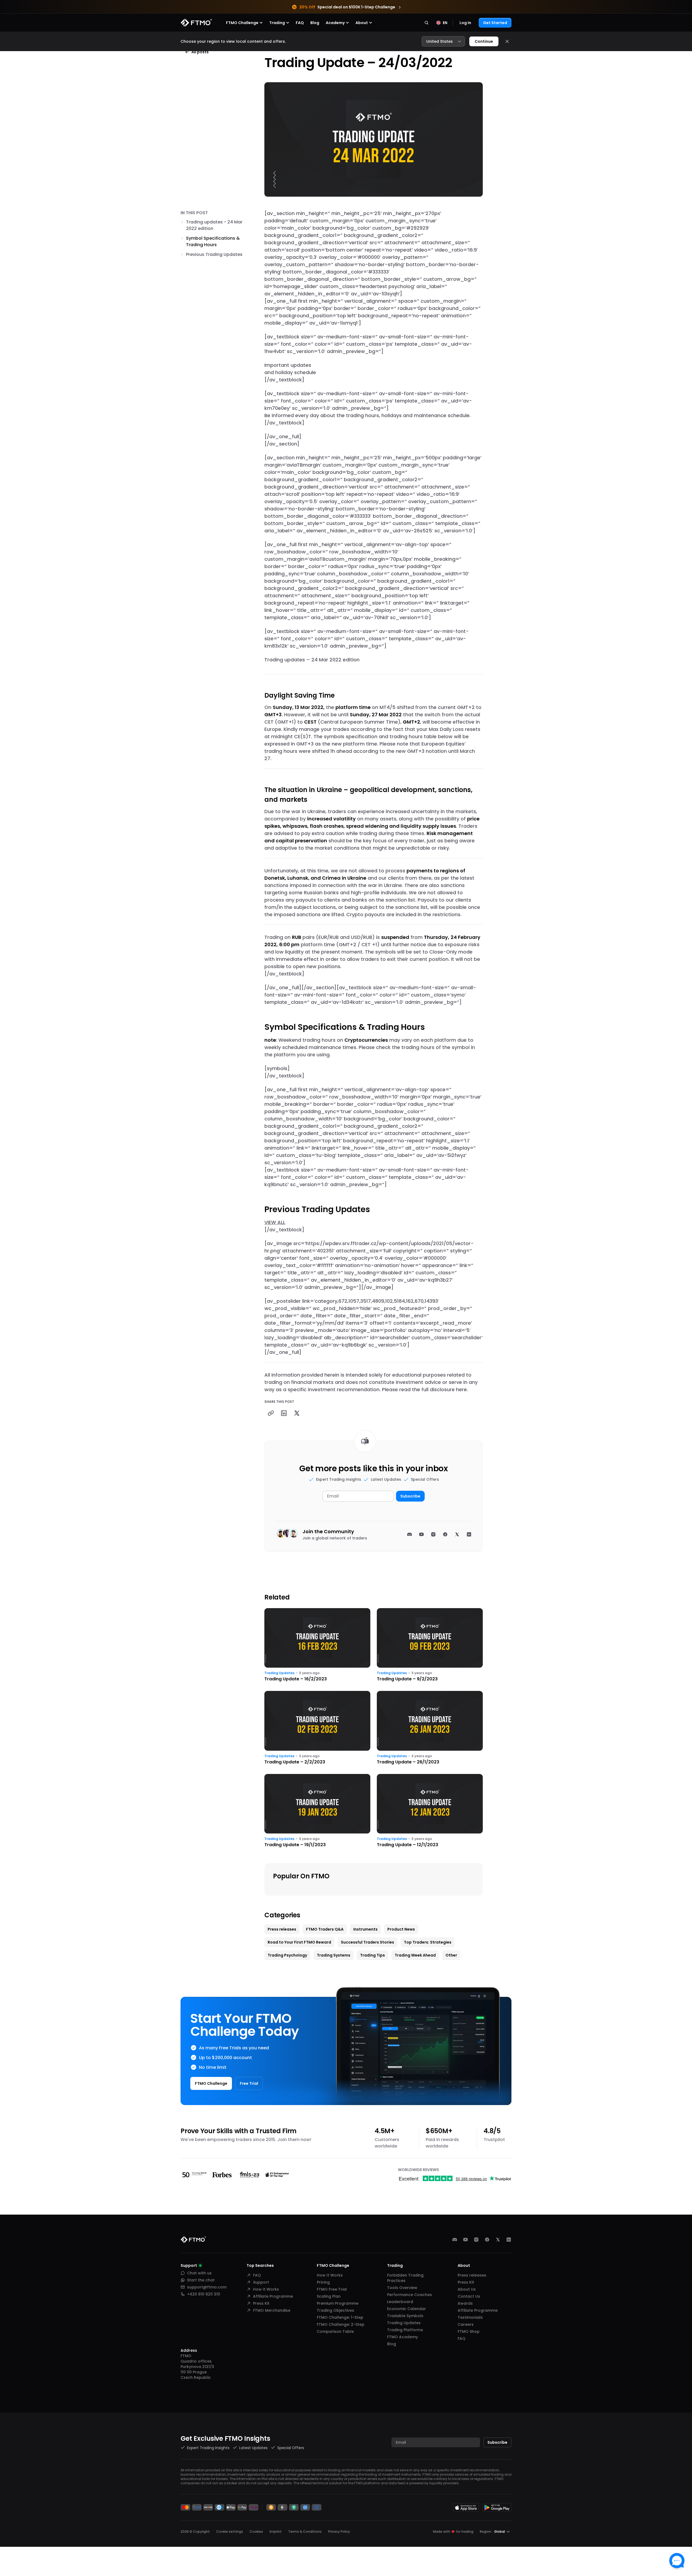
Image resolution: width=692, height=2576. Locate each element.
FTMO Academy (402, 2337)
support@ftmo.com (207, 2287)
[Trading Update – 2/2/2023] (317, 1728)
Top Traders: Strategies (428, 1942)
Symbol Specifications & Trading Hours (213, 241)
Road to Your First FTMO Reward (299, 1942)
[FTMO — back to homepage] (196, 23)
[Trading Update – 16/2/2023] (317, 1645)
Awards (465, 2303)
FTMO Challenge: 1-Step (340, 2317)
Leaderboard (400, 2302)
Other (451, 1955)
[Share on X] (297, 1413)
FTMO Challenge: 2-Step (341, 2324)
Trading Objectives (335, 2310)
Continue (484, 41)
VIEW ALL (275, 1222)
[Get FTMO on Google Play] (497, 2507)
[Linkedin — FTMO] (509, 2239)
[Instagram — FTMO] (476, 2239)
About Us (467, 2289)
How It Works (266, 2289)
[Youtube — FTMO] (465, 2239)
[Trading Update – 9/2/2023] (430, 1645)
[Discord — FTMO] (455, 2239)
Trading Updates (279, 1673)
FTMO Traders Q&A (325, 1929)
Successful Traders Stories (367, 1942)
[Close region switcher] (507, 41)
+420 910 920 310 (204, 2294)
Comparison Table (335, 2331)
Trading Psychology (287, 1955)
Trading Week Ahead (415, 1955)
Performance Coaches (410, 2295)
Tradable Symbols (405, 2316)
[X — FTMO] (498, 2239)
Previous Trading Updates (214, 254)
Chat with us (199, 2273)
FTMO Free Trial (332, 2289)
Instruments (365, 1929)
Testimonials (470, 2317)
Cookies (256, 2532)
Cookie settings (230, 2532)
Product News (401, 1929)
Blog (315, 23)
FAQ (300, 23)
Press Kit (261, 2303)
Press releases (282, 1929)
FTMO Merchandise (272, 2310)
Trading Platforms (405, 2330)
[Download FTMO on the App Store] (466, 2507)
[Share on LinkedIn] (284, 1413)
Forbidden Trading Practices (405, 2278)
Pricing (323, 2282)
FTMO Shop (469, 2331)
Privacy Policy (339, 2532)
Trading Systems (334, 1955)
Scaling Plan (329, 2296)
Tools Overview (402, 2288)
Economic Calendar (407, 2309)
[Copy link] (271, 1413)
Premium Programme (338, 2303)
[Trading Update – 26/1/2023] (430, 1728)
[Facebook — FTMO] (487, 2239)
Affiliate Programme (273, 2296)
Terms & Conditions (305, 2532)
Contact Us (469, 2296)
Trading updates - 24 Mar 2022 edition (214, 225)
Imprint (276, 2532)
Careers (466, 2324)
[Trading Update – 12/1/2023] (430, 1811)
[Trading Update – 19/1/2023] (317, 1811)
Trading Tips (372, 1955)
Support (261, 2282)
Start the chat (201, 2280)
